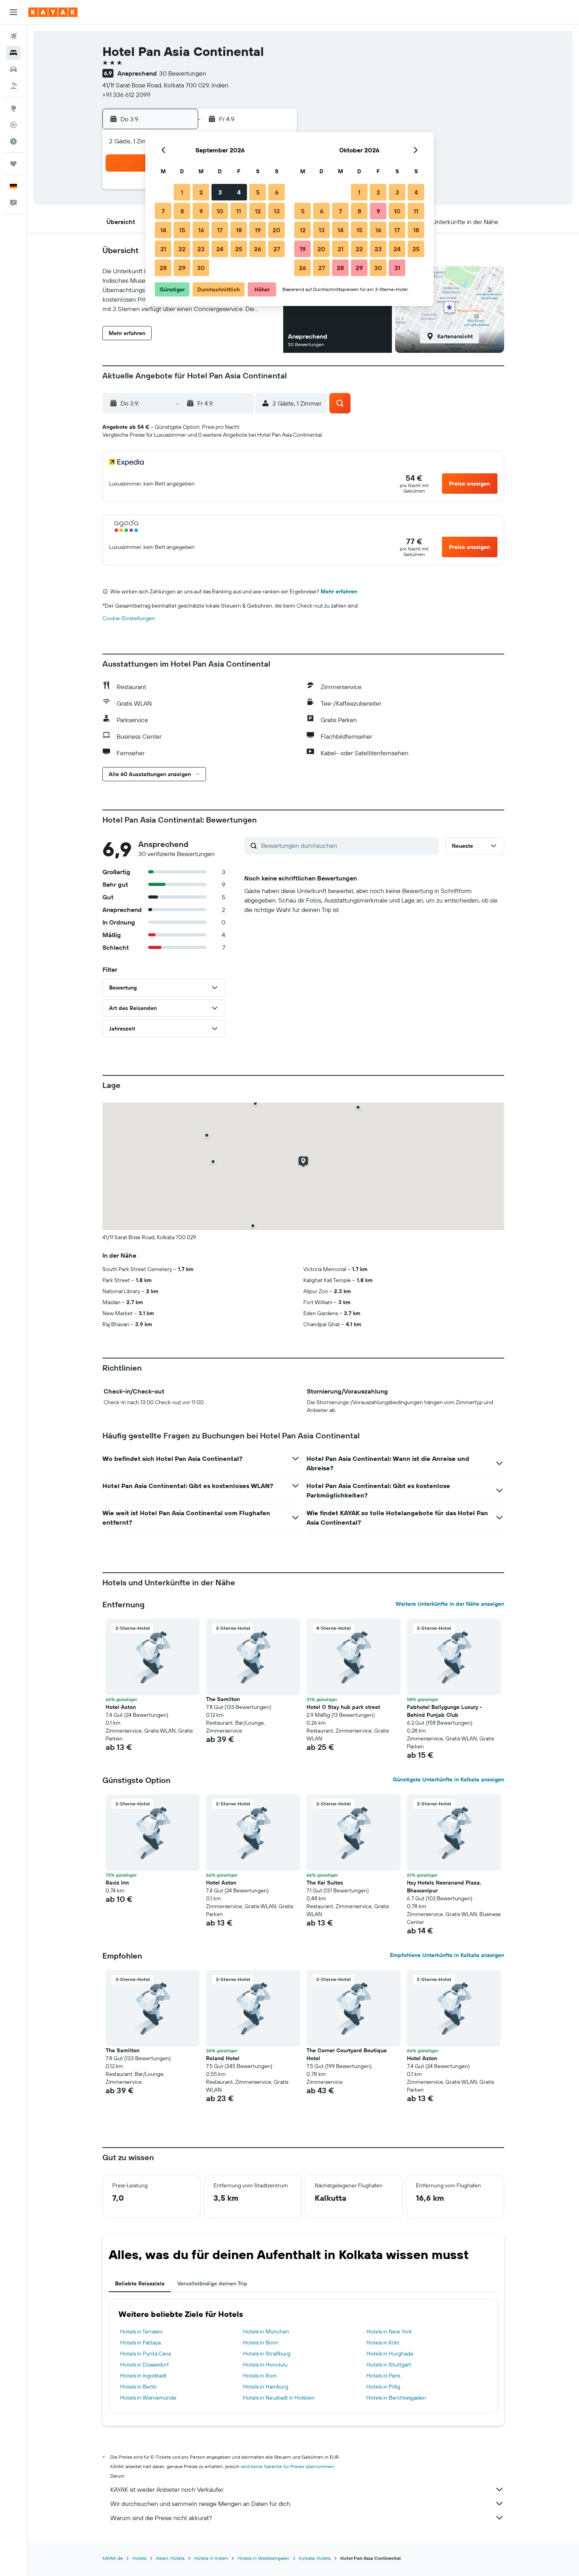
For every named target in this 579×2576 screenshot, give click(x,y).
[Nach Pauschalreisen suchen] (13, 86)
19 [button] (258, 230)
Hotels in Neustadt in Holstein (279, 2398)
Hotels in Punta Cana (146, 2354)
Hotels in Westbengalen (264, 2558)
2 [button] (201, 192)
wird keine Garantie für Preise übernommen (287, 2466)
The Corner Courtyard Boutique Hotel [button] (347, 2054)
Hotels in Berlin (138, 2387)
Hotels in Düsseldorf (144, 2365)
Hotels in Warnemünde (148, 2398)
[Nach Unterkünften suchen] (13, 53)
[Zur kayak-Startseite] (53, 12)
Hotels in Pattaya (140, 2342)
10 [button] (220, 211)
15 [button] (182, 230)
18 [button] (239, 230)
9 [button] (201, 211)
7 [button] (163, 211)
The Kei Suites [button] (325, 1883)
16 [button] (201, 230)
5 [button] (258, 192)
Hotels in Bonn (261, 2342)
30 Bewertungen (183, 73)
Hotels (139, 2558)
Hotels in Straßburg (267, 2354)
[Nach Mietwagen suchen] (13, 69)
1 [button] (182, 192)
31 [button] (397, 268)
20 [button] (277, 230)
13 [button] (277, 211)
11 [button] (239, 211)
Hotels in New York (389, 2331)
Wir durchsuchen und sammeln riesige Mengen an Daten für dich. (201, 2504)
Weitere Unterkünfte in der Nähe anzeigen (450, 1604)
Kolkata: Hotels (315, 2558)
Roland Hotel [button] (223, 2058)
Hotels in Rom (260, 2376)
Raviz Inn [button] (117, 1883)
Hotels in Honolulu (265, 2365)
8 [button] (182, 211)
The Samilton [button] (223, 1699)
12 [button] (258, 211)
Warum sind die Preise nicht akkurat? (161, 2518)
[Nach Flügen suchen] (13, 36)
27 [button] (277, 249)
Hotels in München (266, 2331)
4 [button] (239, 192)
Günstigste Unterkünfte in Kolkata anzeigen (448, 1779)
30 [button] (201, 268)
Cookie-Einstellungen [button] (129, 618)
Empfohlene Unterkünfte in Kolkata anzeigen (447, 1955)
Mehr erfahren (339, 591)
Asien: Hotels (170, 2558)
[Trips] (13, 164)
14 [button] (163, 230)
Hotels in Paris (383, 2376)
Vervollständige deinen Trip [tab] (212, 2283)
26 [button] (258, 249)
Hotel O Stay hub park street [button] (343, 1707)
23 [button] (201, 249)
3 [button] (220, 192)
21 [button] (163, 249)
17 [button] (220, 230)
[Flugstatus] (13, 125)
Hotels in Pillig (383, 2387)
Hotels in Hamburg (266, 2387)
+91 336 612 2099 (126, 95)
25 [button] (239, 249)
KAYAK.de (113, 2558)
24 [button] (220, 249)
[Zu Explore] (13, 108)
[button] (13, 12)
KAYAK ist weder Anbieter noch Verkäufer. (167, 2489)
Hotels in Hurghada (390, 2354)
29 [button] (182, 268)
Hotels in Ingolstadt (143, 2376)
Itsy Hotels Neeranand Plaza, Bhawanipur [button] (444, 1887)
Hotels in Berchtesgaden (396, 2398)
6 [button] (277, 192)
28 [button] (163, 268)
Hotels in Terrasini (141, 2331)
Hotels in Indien (211, 2558)
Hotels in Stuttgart (389, 2365)
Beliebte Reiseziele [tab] (140, 2283)
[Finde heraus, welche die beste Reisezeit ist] (13, 141)
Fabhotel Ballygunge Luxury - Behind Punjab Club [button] (444, 1711)
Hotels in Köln (383, 2342)
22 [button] (182, 249)
